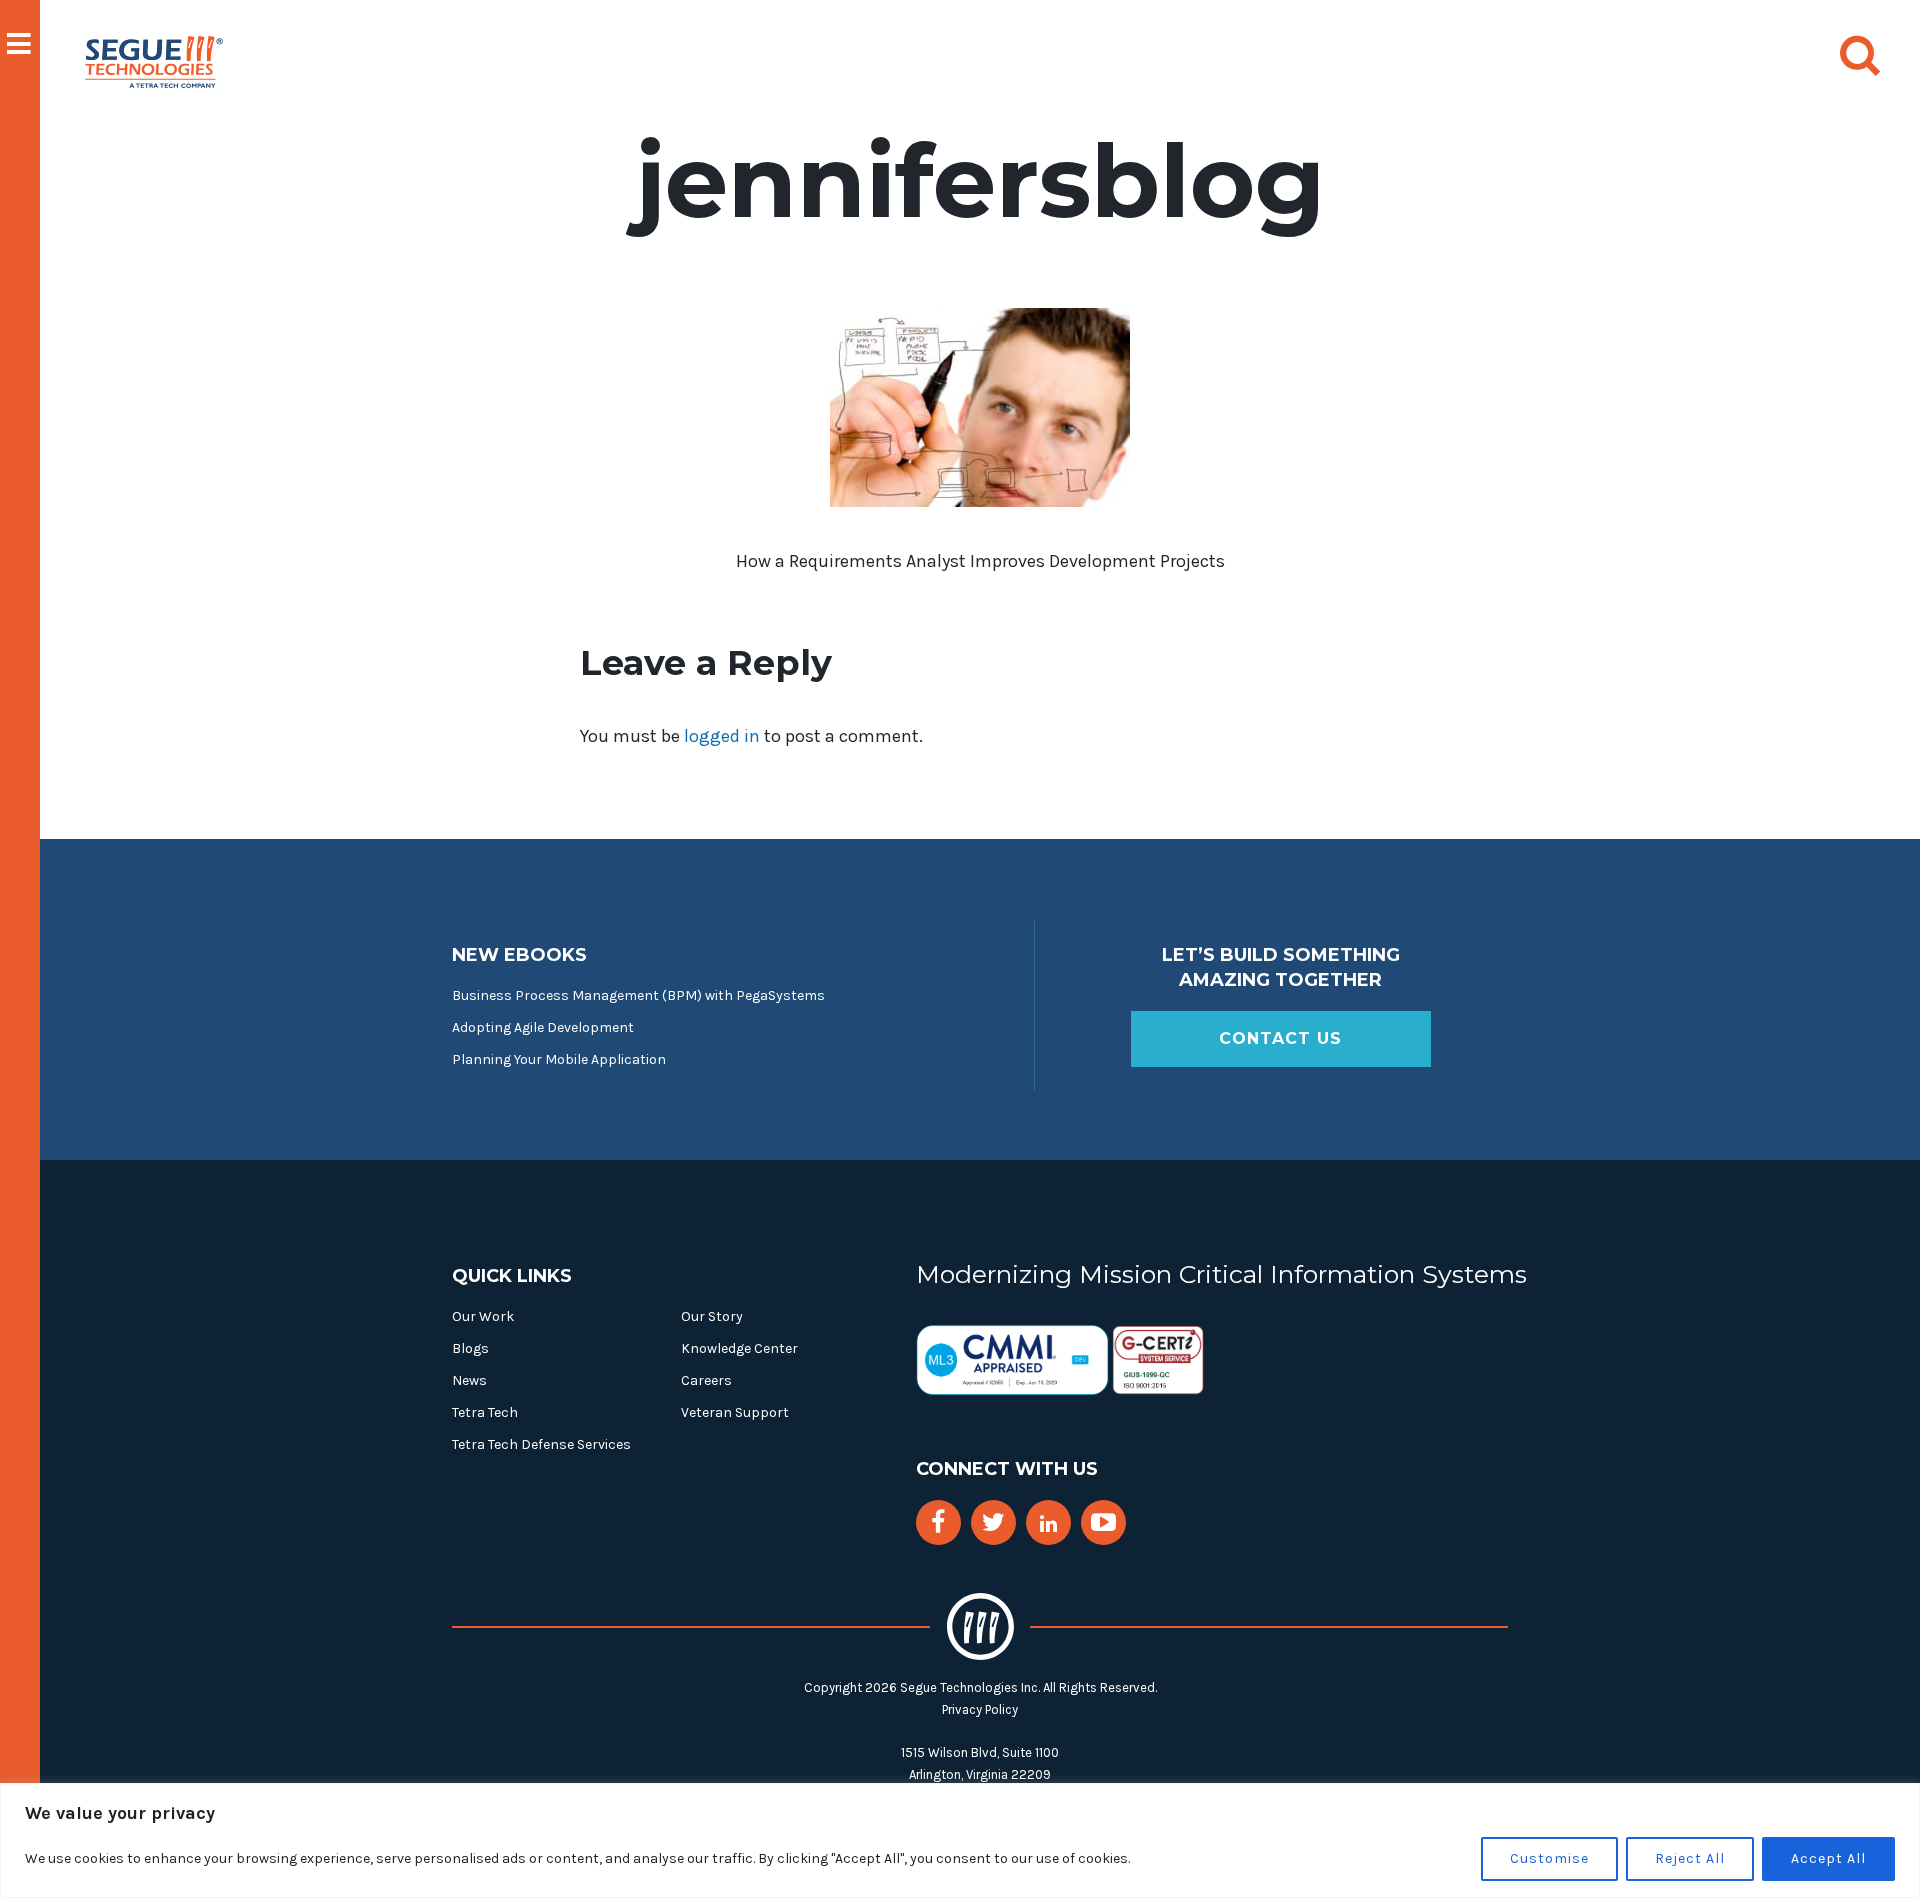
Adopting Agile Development (543, 1027)
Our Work (483, 1316)
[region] (960, 1840)
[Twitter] (993, 1522)
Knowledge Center (739, 1348)
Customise (1549, 1858)
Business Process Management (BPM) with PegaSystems (638, 995)
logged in (722, 736)
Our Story (712, 1316)
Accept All (1828, 1858)
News (469, 1380)
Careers (706, 1380)
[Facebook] (938, 1522)
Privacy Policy (980, 1709)
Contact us (1280, 1038)
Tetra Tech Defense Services (541, 1444)
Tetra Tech (485, 1412)
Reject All (1690, 1858)
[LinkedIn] (1048, 1524)
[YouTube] (1103, 1522)
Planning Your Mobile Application (559, 1059)
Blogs (470, 1348)
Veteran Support (735, 1412)
